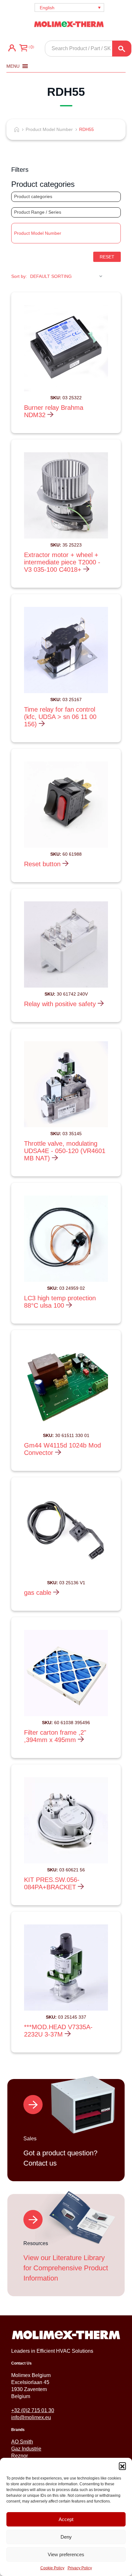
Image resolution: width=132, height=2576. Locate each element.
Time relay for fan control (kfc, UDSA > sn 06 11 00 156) (60, 717)
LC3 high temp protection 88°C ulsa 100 (60, 1302)
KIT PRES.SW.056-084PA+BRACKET (52, 1883)
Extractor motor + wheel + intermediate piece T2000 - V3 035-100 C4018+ (62, 562)
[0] (23, 49)
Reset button (43, 864)
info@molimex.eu (31, 2417)
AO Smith (22, 2442)
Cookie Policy (52, 2568)
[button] (122, 2466)
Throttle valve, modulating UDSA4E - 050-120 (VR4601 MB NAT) (65, 1151)
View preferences (66, 2554)
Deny (66, 2537)
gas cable (39, 1593)
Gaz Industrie (26, 2449)
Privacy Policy (80, 2568)
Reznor (20, 2456)
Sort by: (19, 276)
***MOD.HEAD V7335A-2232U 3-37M (58, 2031)
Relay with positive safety (61, 1004)
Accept (66, 2519)
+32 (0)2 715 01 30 (33, 2410)
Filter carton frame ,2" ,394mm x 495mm (55, 1736)
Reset (107, 257)
